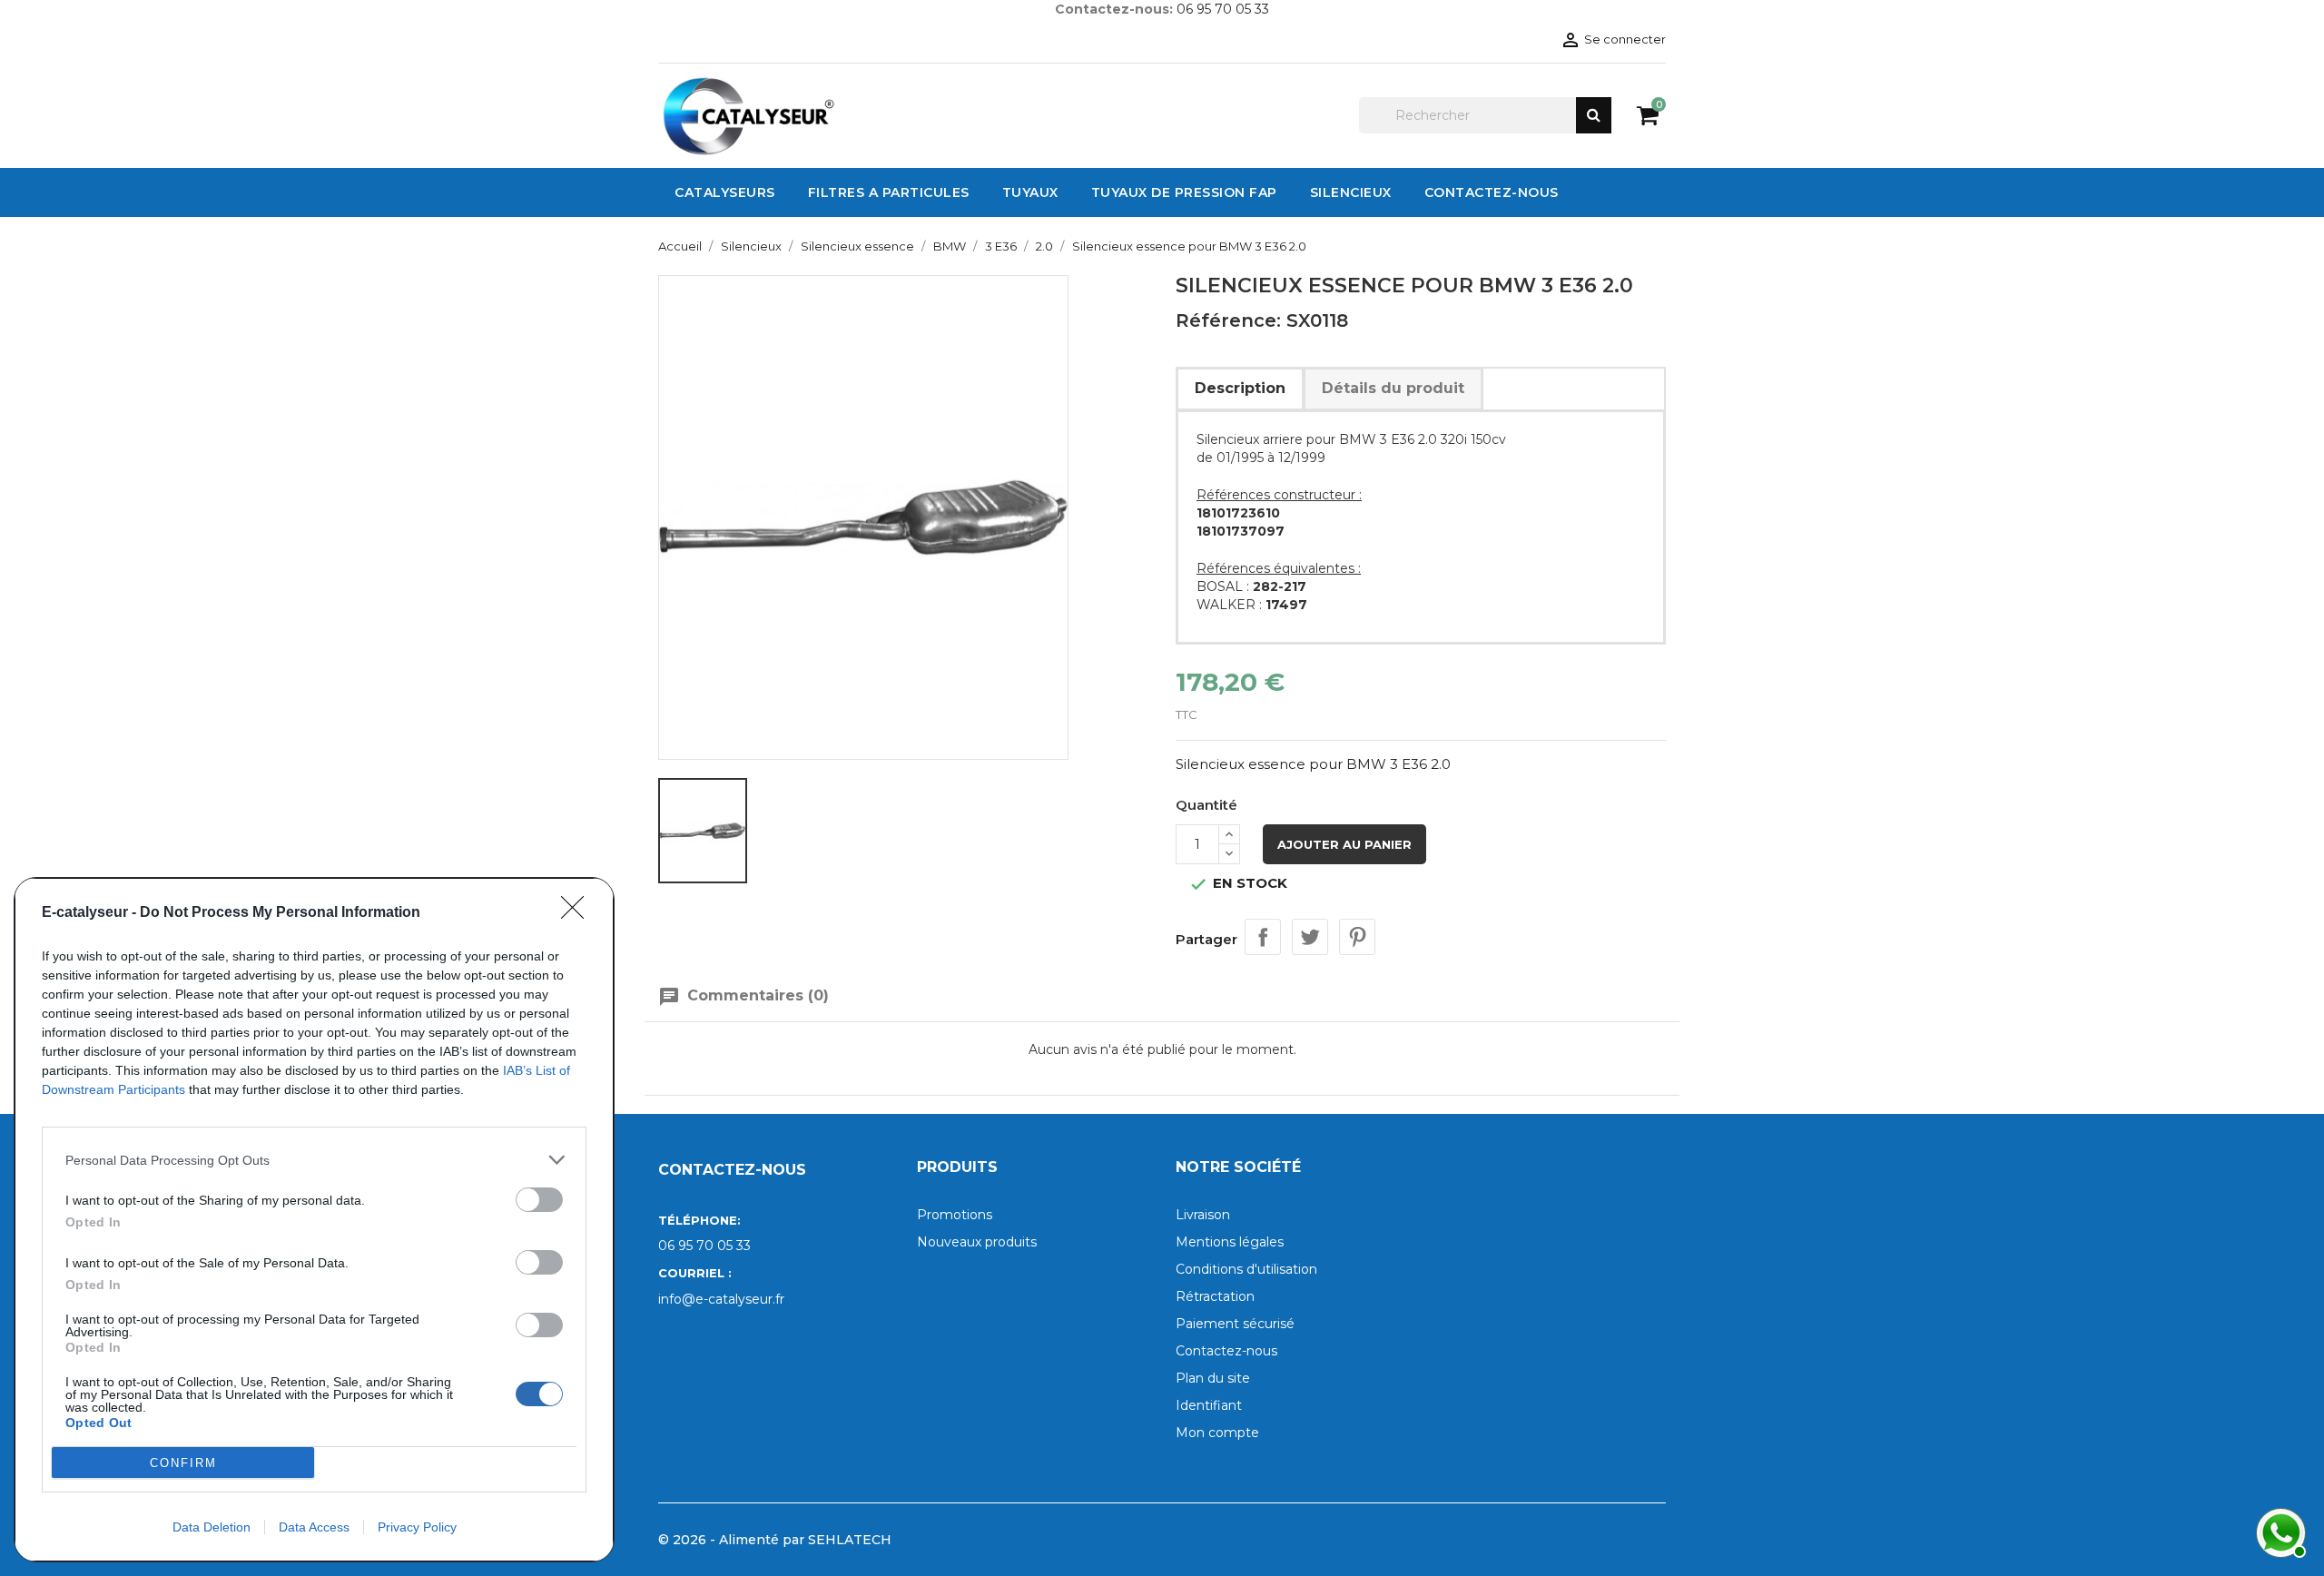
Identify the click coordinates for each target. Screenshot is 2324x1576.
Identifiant (1209, 1405)
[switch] (539, 1200)
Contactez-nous (1226, 1351)
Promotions (955, 1215)
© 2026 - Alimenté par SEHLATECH (775, 1540)
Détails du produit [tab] (1393, 388)
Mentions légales (1230, 1242)
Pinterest (1357, 937)
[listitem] (314, 1160)
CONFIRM (183, 1463)
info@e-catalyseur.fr (721, 1299)
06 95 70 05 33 (1223, 9)
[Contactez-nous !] (2279, 1531)
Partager (1263, 937)
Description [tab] (1240, 388)
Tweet (1310, 937)
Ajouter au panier (1344, 844)
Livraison (1203, 1215)
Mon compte (1217, 1433)
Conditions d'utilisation (1246, 1269)
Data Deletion (212, 1527)
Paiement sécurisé (1235, 1324)
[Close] (578, 913)
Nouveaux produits (977, 1242)
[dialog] (314, 1220)
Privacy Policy (417, 1527)
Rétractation (1215, 1296)
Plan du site (1213, 1378)
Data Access (314, 1527)
